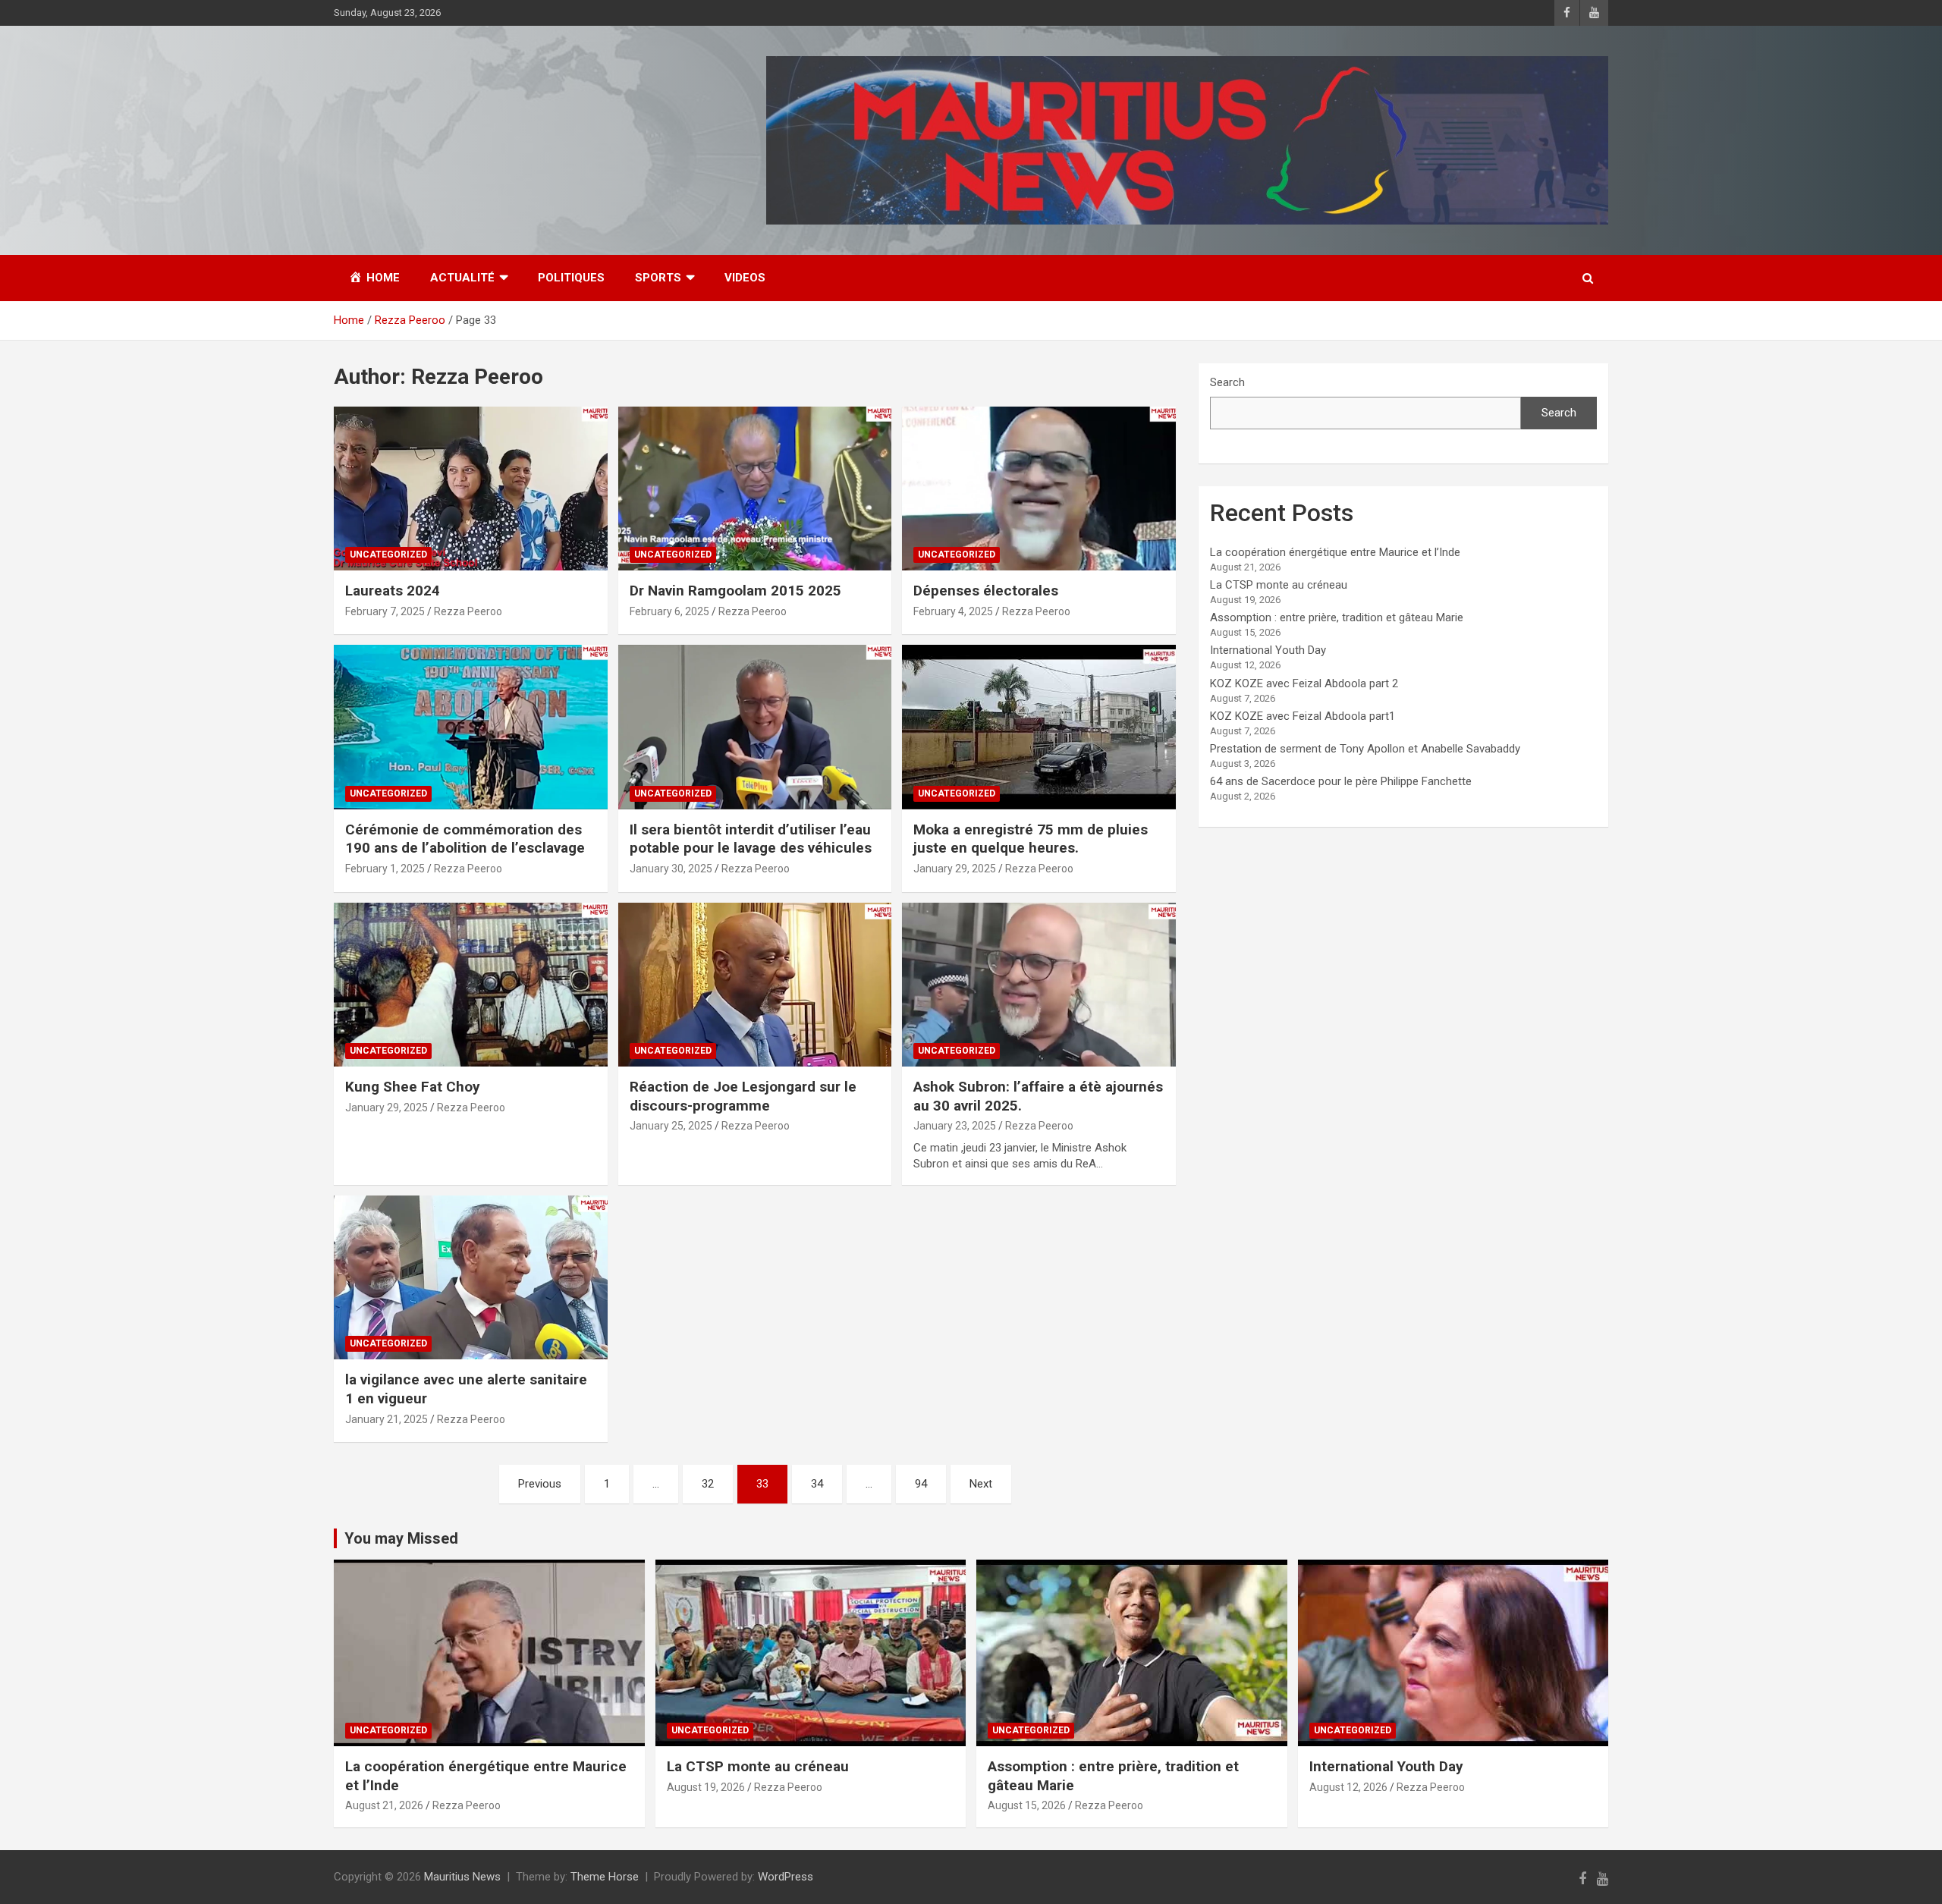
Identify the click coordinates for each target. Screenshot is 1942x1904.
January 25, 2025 (671, 1126)
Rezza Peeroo (468, 611)
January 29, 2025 (955, 869)
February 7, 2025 (385, 611)
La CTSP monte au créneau (1279, 585)
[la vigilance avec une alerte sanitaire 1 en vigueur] (471, 1277)
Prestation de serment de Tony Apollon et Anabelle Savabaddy (1365, 749)
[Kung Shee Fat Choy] (471, 985)
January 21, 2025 (387, 1419)
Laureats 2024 (393, 591)
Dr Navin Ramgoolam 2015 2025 (735, 591)
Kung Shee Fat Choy (413, 1087)
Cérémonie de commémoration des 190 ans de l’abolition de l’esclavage (465, 839)
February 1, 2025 (385, 869)
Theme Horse (605, 1877)
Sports (658, 278)
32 (708, 1484)
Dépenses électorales (986, 591)
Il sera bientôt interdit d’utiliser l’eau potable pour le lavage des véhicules (751, 839)
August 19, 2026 (706, 1787)
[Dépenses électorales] (1039, 489)
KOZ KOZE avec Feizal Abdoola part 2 (1304, 683)
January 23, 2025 (955, 1126)
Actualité (462, 278)
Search (1227, 382)
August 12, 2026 (1348, 1787)
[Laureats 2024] (471, 489)
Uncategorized (388, 555)
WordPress (786, 1877)
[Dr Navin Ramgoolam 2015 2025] (755, 489)
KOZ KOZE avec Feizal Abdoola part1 (1303, 716)
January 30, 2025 (671, 869)
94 (921, 1484)
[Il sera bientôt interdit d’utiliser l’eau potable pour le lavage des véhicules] (755, 727)
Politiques (571, 278)
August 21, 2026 (384, 1805)
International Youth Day (1268, 650)
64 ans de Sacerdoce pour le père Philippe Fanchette (1341, 781)
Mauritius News (462, 1877)
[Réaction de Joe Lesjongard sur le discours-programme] (755, 985)
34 (817, 1484)
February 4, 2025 (953, 611)
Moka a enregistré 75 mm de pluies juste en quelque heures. (1031, 839)
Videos (745, 278)
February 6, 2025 (669, 611)
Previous (540, 1484)
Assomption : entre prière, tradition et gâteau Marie (1337, 617)
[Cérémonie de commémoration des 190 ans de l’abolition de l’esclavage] (471, 727)
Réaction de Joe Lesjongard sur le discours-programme (743, 1096)
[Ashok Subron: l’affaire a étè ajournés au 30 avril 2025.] (1039, 985)
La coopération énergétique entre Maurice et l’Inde (1335, 552)
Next (981, 1484)
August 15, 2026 (1027, 1805)
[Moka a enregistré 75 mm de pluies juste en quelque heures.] (1039, 727)
